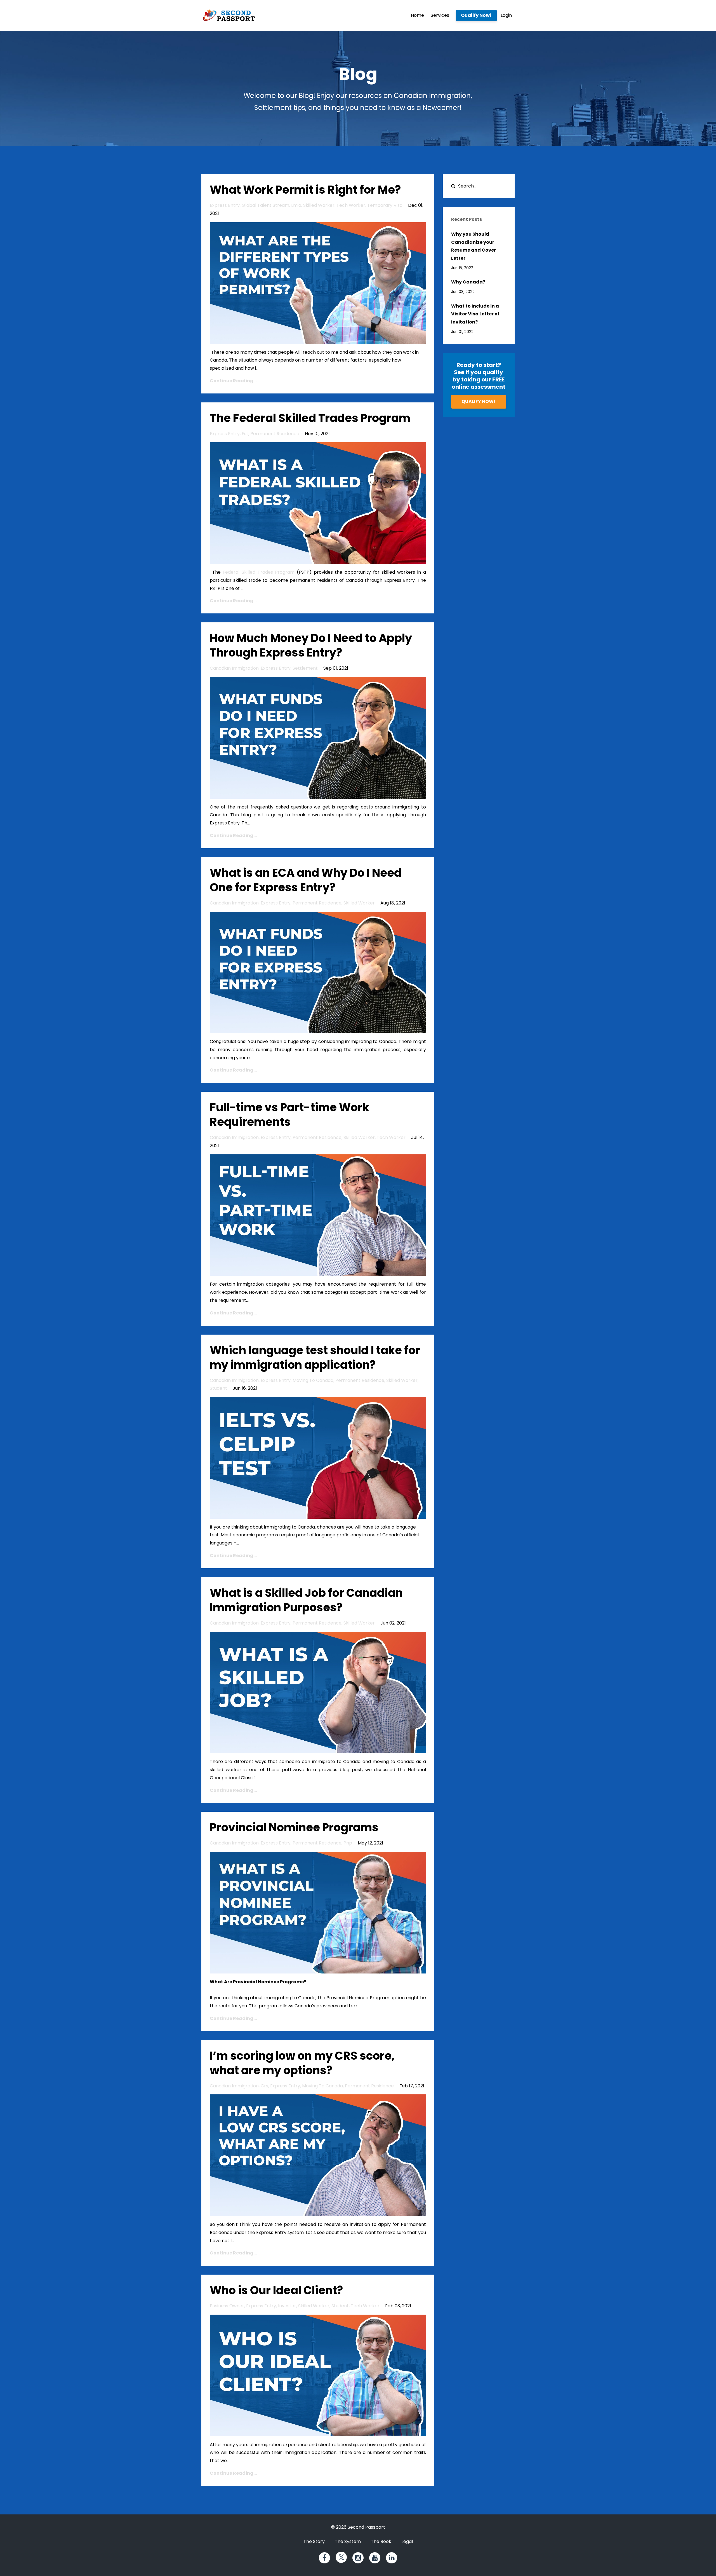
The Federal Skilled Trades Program (310, 418)
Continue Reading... (233, 381)
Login (506, 15)
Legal (407, 2541)
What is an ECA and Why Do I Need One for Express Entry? (306, 880)
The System (348, 2541)
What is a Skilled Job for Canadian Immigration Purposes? (306, 1600)
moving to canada (313, 1380)
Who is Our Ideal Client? (276, 2290)
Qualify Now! (476, 15)
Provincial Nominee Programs (294, 1827)
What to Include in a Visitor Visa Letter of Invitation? (475, 314)
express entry (225, 205)
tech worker (351, 205)
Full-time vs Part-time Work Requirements (289, 1115)
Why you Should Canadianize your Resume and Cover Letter (474, 246)
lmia (296, 205)
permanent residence (275, 434)
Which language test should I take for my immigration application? (315, 1358)
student (218, 1388)
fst (245, 434)
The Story (314, 2541)
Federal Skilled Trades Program (259, 572)
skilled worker (319, 205)
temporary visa (385, 205)
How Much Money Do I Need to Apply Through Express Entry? (311, 645)
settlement (305, 668)
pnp (348, 1843)
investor (287, 2306)
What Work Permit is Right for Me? (305, 190)
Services (440, 15)
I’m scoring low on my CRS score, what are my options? (302, 2063)
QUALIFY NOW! (479, 401)
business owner (227, 2306)
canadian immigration (234, 668)
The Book (381, 2541)
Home (417, 15)
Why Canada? (468, 282)
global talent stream (265, 205)
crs (264, 2086)
